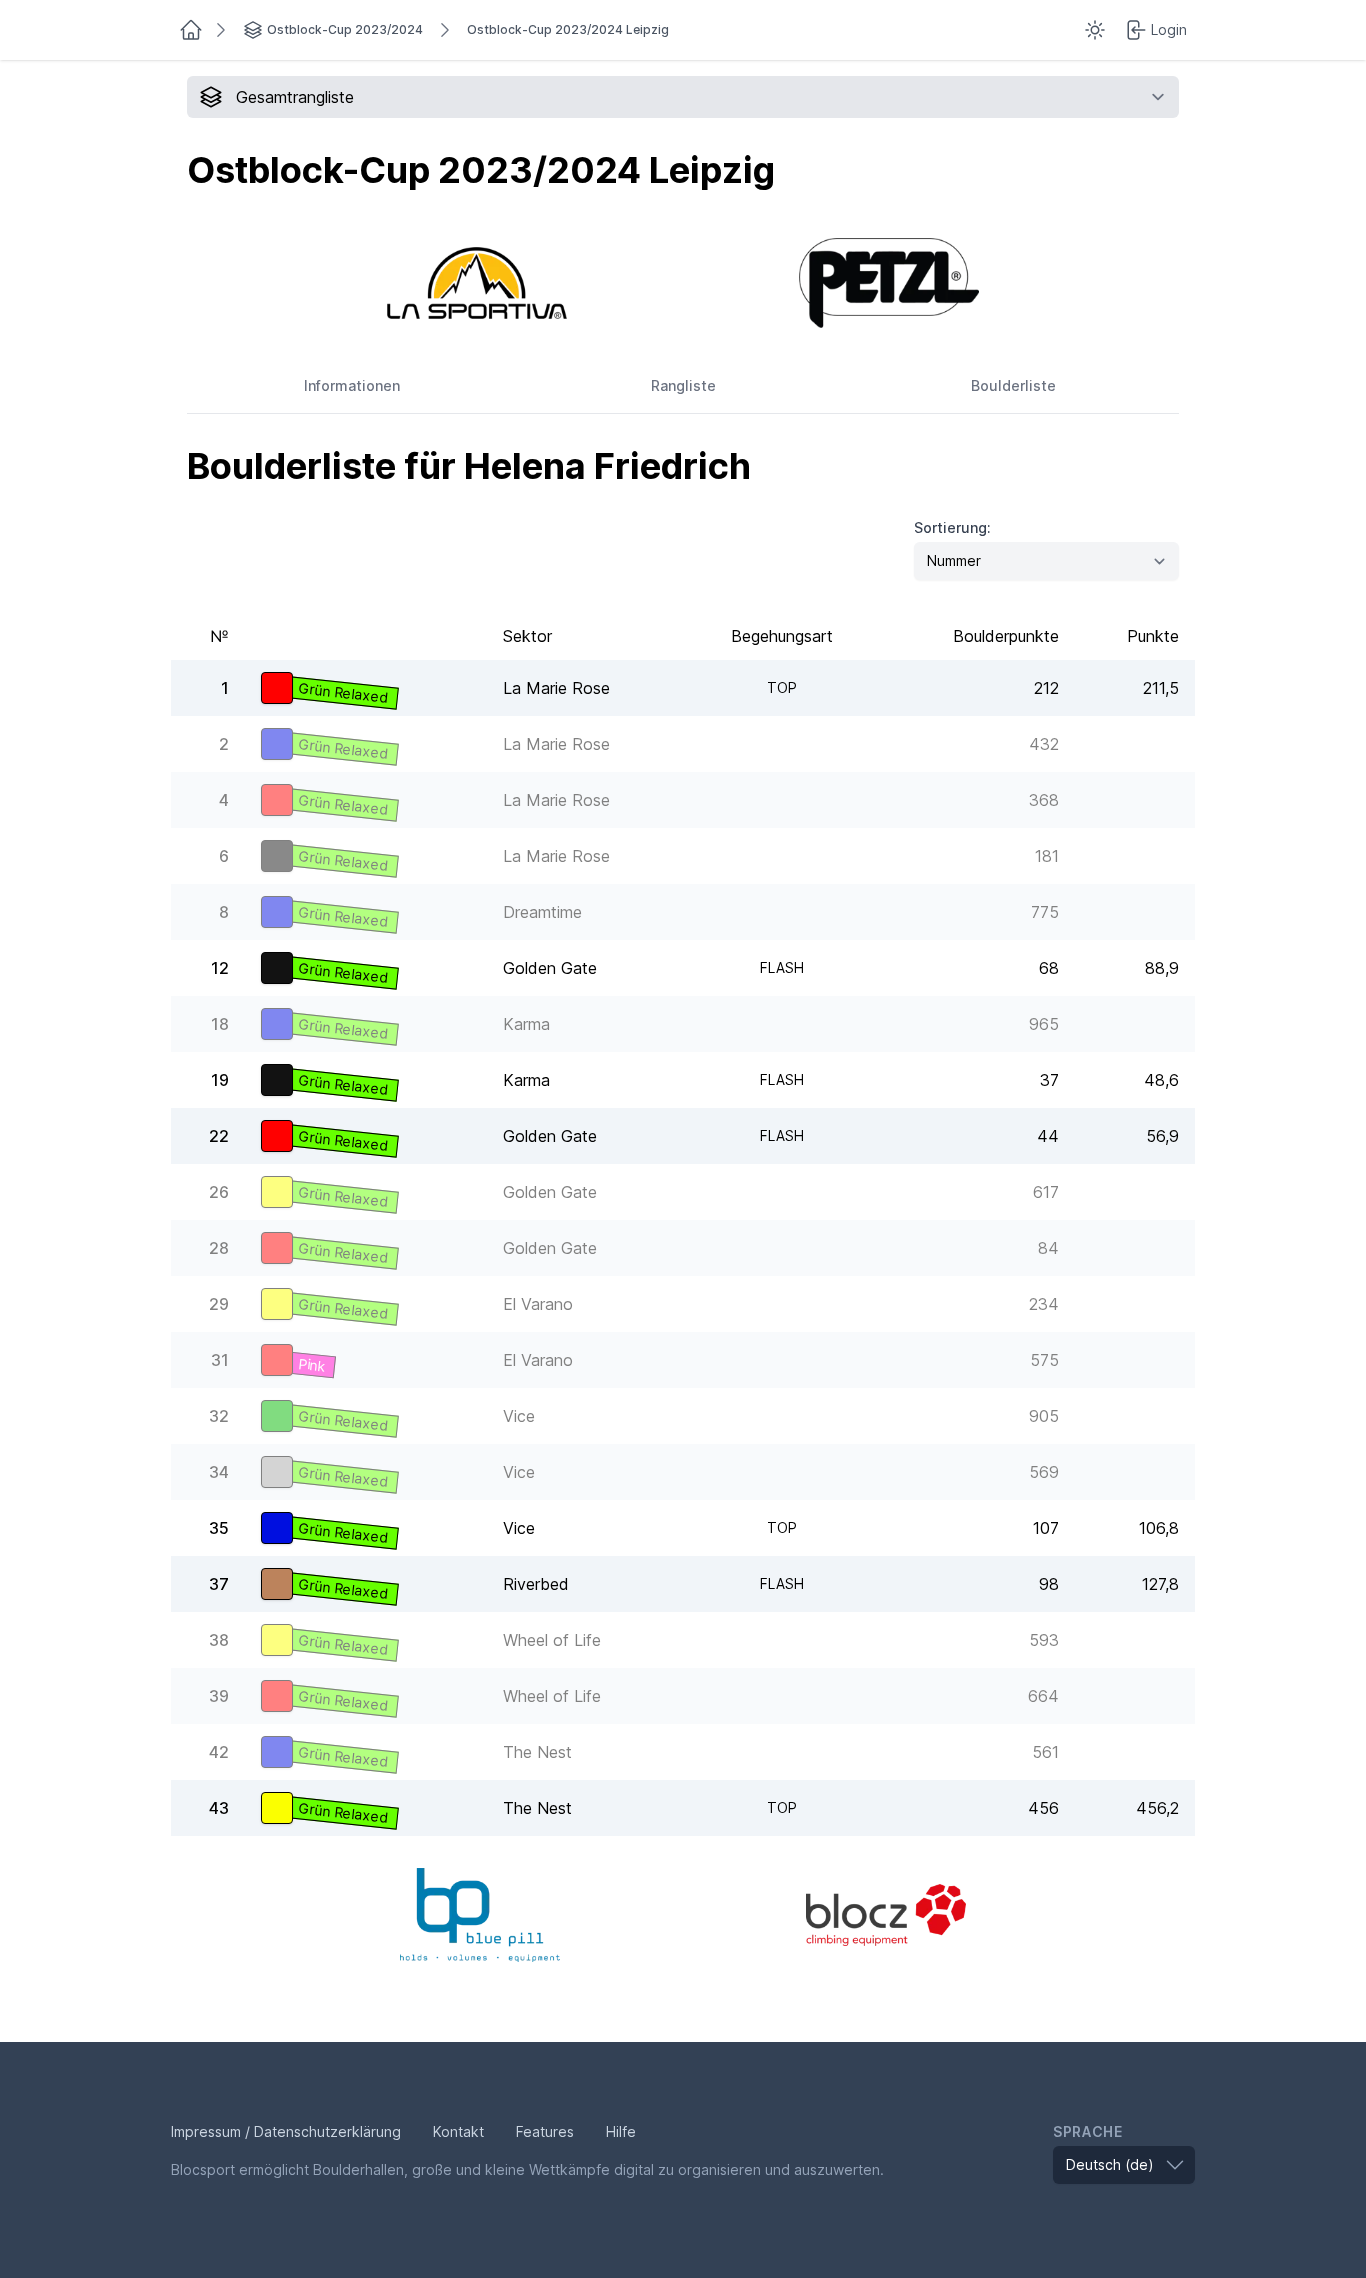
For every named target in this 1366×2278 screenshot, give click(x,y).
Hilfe (621, 2131)
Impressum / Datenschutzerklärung (286, 2131)
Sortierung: (952, 527)
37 (219, 1584)
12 (220, 968)
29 (219, 1304)
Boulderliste (1013, 385)
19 (220, 1080)
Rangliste (683, 385)
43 (219, 1808)
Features (545, 2131)
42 (219, 1752)
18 (220, 1024)
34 (219, 1472)
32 (219, 1416)
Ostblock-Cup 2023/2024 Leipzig (568, 29)
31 (220, 1360)
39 (219, 1696)
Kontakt (458, 2131)
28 (219, 1248)
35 (219, 1528)
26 (219, 1192)
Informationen (352, 385)
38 (219, 1640)
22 (219, 1136)
